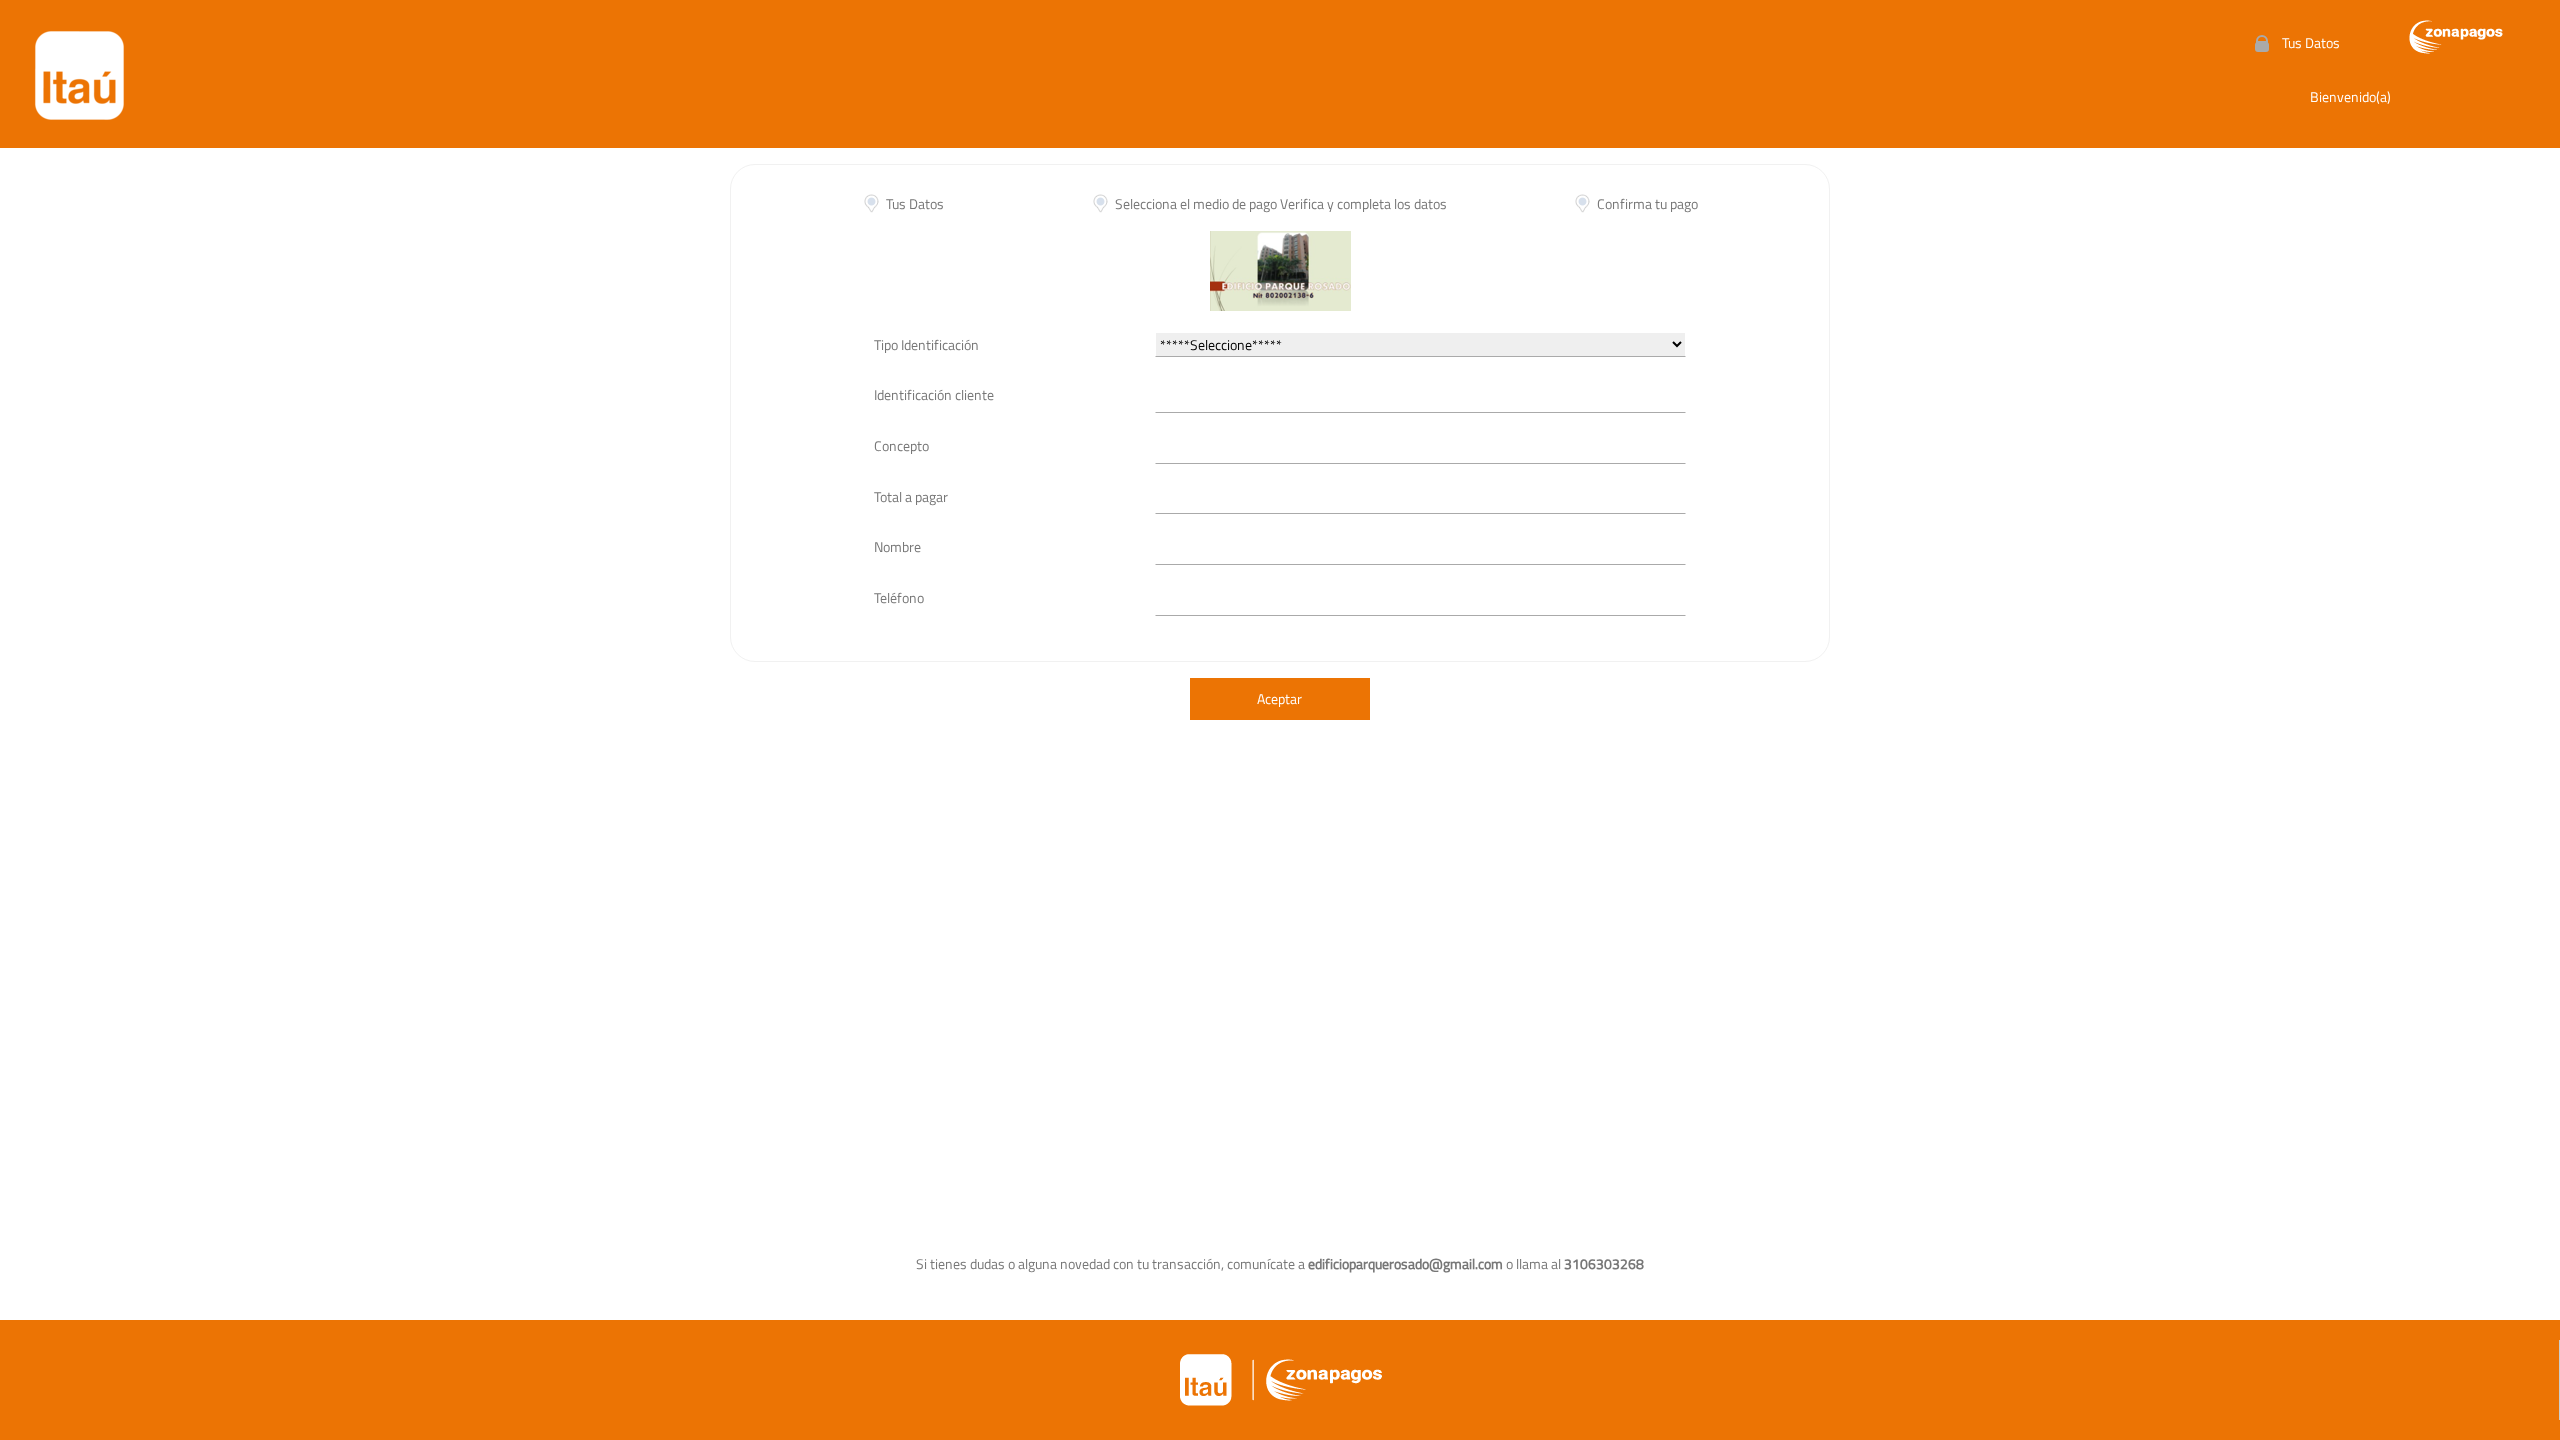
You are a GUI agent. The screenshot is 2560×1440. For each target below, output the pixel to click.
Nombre (897, 546)
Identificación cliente (934, 394)
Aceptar (1279, 698)
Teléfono (899, 597)
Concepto (901, 445)
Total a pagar (911, 496)
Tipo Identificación (926, 344)
